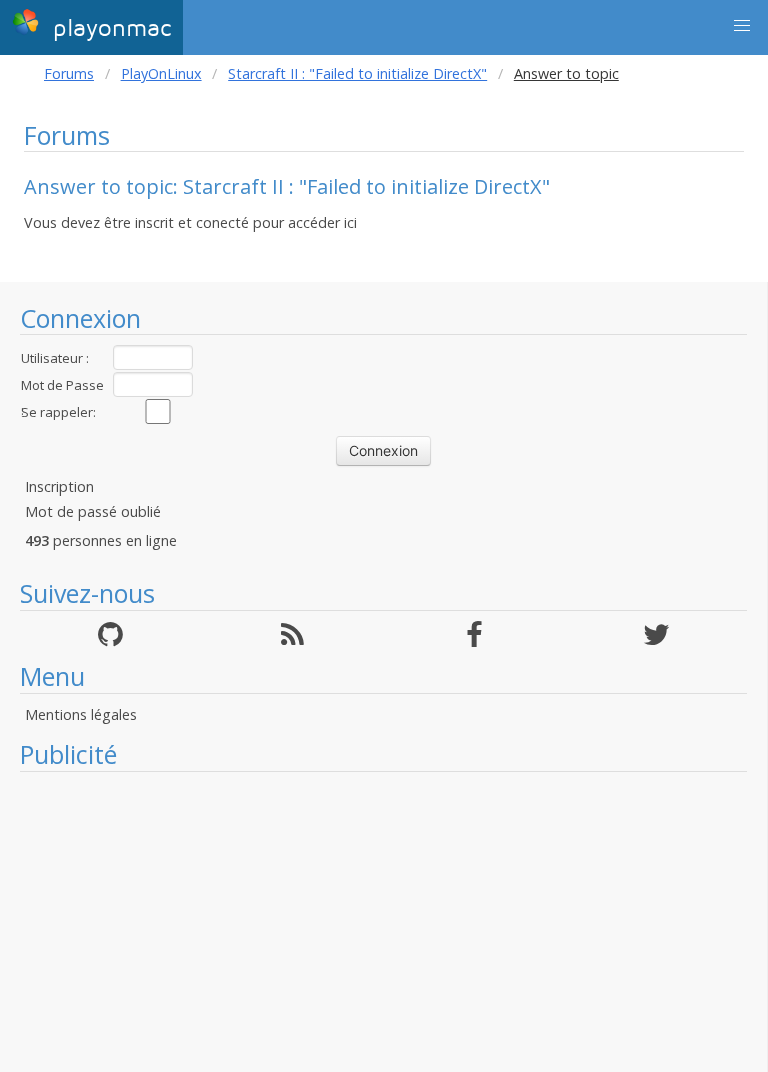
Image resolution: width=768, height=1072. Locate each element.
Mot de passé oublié (93, 511)
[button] (742, 26)
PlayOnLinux (161, 73)
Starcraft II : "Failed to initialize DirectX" (357, 73)
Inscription (59, 486)
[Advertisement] (383, 922)
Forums (69, 73)
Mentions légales (81, 714)
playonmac (108, 28)
